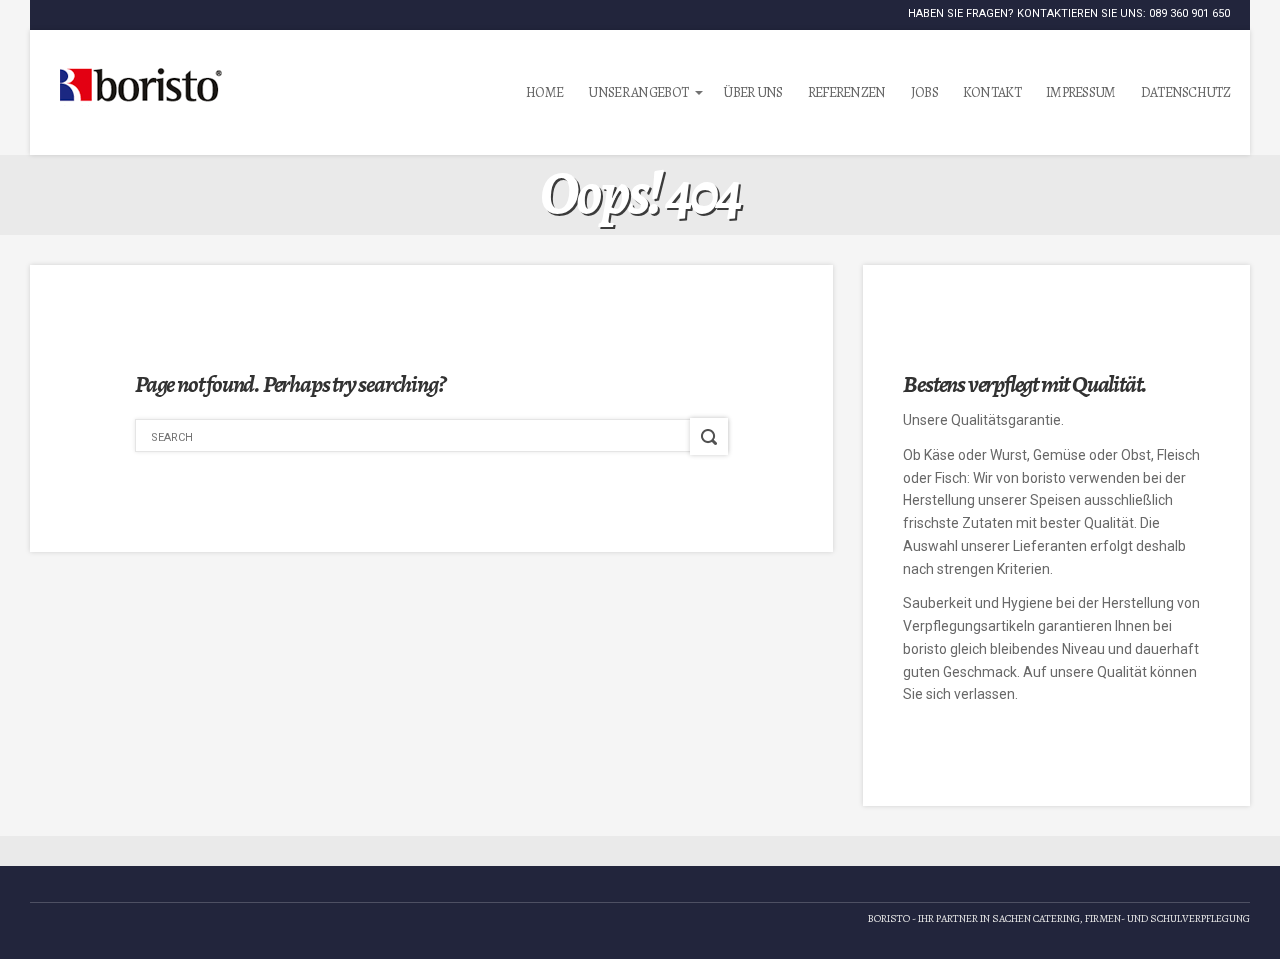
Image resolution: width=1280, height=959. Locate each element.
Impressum (1081, 92)
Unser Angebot (638, 92)
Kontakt (992, 92)
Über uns (752, 92)
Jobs (924, 92)
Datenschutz (1185, 92)
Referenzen (847, 92)
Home (544, 92)
